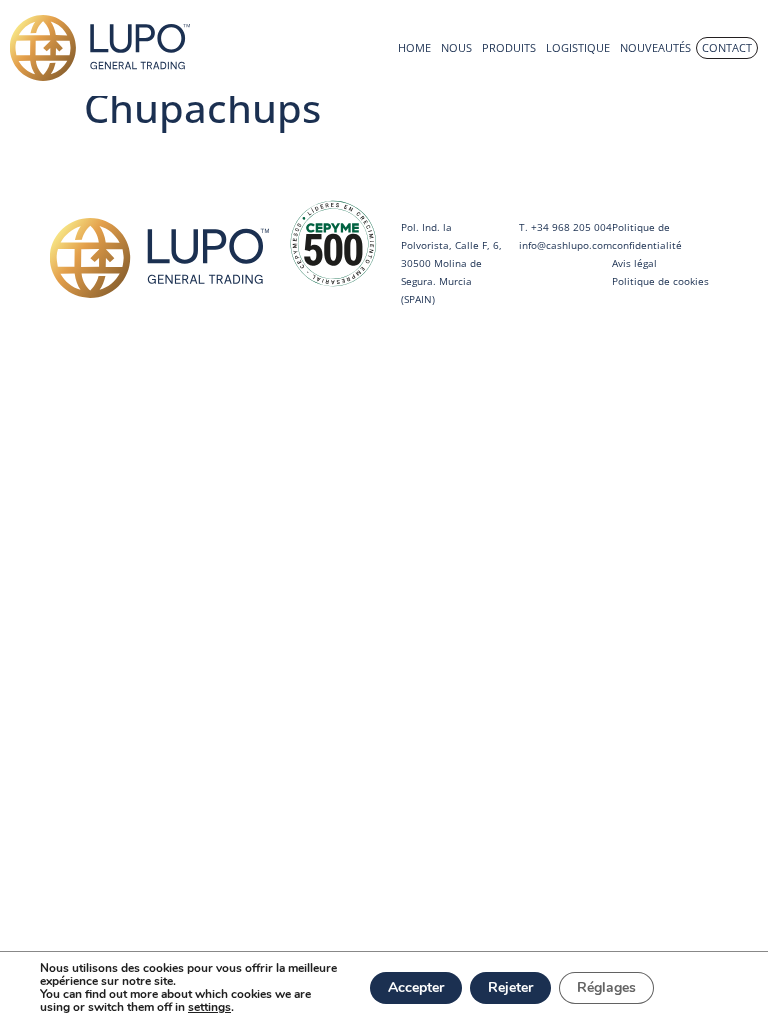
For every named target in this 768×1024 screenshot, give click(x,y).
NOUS (456, 47)
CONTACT (727, 47)
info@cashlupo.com (565, 245)
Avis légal (634, 263)
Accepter (416, 987)
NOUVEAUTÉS (655, 47)
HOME (414, 47)
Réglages (606, 987)
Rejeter (510, 987)
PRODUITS (509, 47)
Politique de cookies (660, 281)
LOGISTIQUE (578, 47)
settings (209, 1007)
